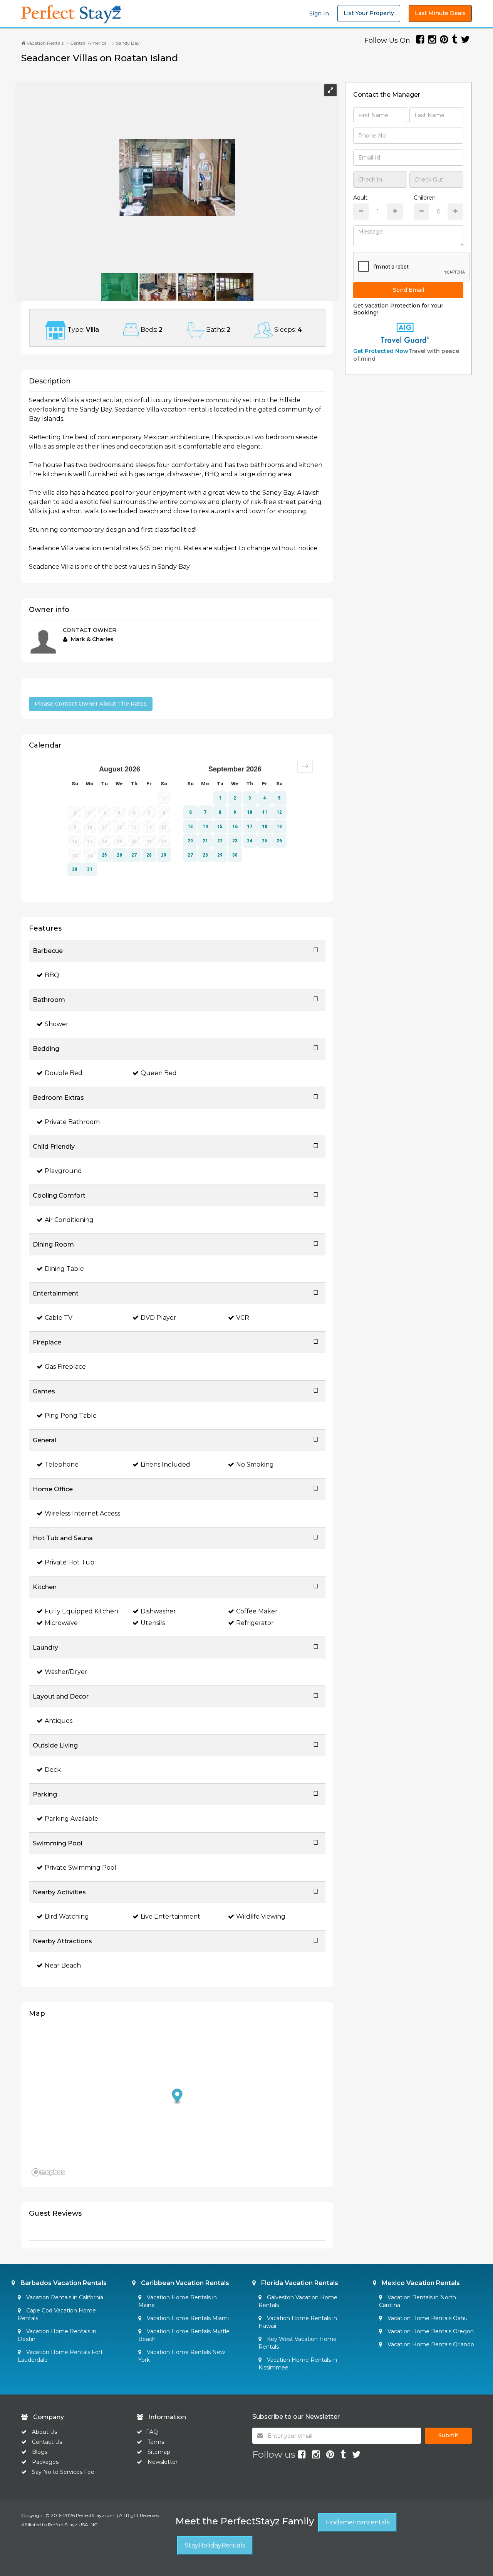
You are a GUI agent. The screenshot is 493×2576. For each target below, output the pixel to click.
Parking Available (71, 1819)
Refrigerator (255, 1623)
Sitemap (159, 2452)
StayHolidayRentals (215, 2545)
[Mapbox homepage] (48, 2172)
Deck (53, 1770)
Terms (156, 2442)
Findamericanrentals (358, 2522)
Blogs (40, 2452)
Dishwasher (158, 1611)
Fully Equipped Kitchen (81, 1611)
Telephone (62, 1464)
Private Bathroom (72, 1122)
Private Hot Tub (70, 1562)
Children (425, 198)
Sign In (319, 13)
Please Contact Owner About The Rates (91, 704)
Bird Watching (67, 1916)
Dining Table (64, 1269)
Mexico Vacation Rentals (420, 2283)
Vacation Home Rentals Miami (187, 2318)
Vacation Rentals (44, 43)
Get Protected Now (381, 351)
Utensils (153, 1623)
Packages (45, 2462)
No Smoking (255, 1464)
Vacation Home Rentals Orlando (430, 2344)
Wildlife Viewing (261, 1916)
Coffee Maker (257, 1611)
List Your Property (369, 13)
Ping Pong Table (71, 1416)
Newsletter (163, 2462)
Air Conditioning (69, 1220)
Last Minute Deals (440, 13)
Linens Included (165, 1464)
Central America (88, 43)
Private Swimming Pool (80, 1868)
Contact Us (47, 2442)
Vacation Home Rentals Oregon (430, 2331)
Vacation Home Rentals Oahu (427, 2318)
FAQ (152, 2432)
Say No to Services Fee (63, 2472)
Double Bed (64, 1073)
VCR (243, 1318)
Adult (360, 198)
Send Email (408, 290)
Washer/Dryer (66, 1672)
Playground (63, 1171)
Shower (57, 1024)
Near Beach (63, 1965)
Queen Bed (159, 1073)
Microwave (61, 1623)
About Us (44, 2432)
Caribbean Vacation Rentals (184, 2283)
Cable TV (59, 1318)
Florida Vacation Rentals (299, 2283)
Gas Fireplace (65, 1367)
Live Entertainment (170, 1916)
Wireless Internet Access (82, 1513)
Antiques (59, 1721)
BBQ (52, 975)
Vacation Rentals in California (64, 2297)
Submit (448, 2435)
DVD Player (158, 1318)
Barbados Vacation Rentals (63, 2283)
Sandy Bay (128, 43)
